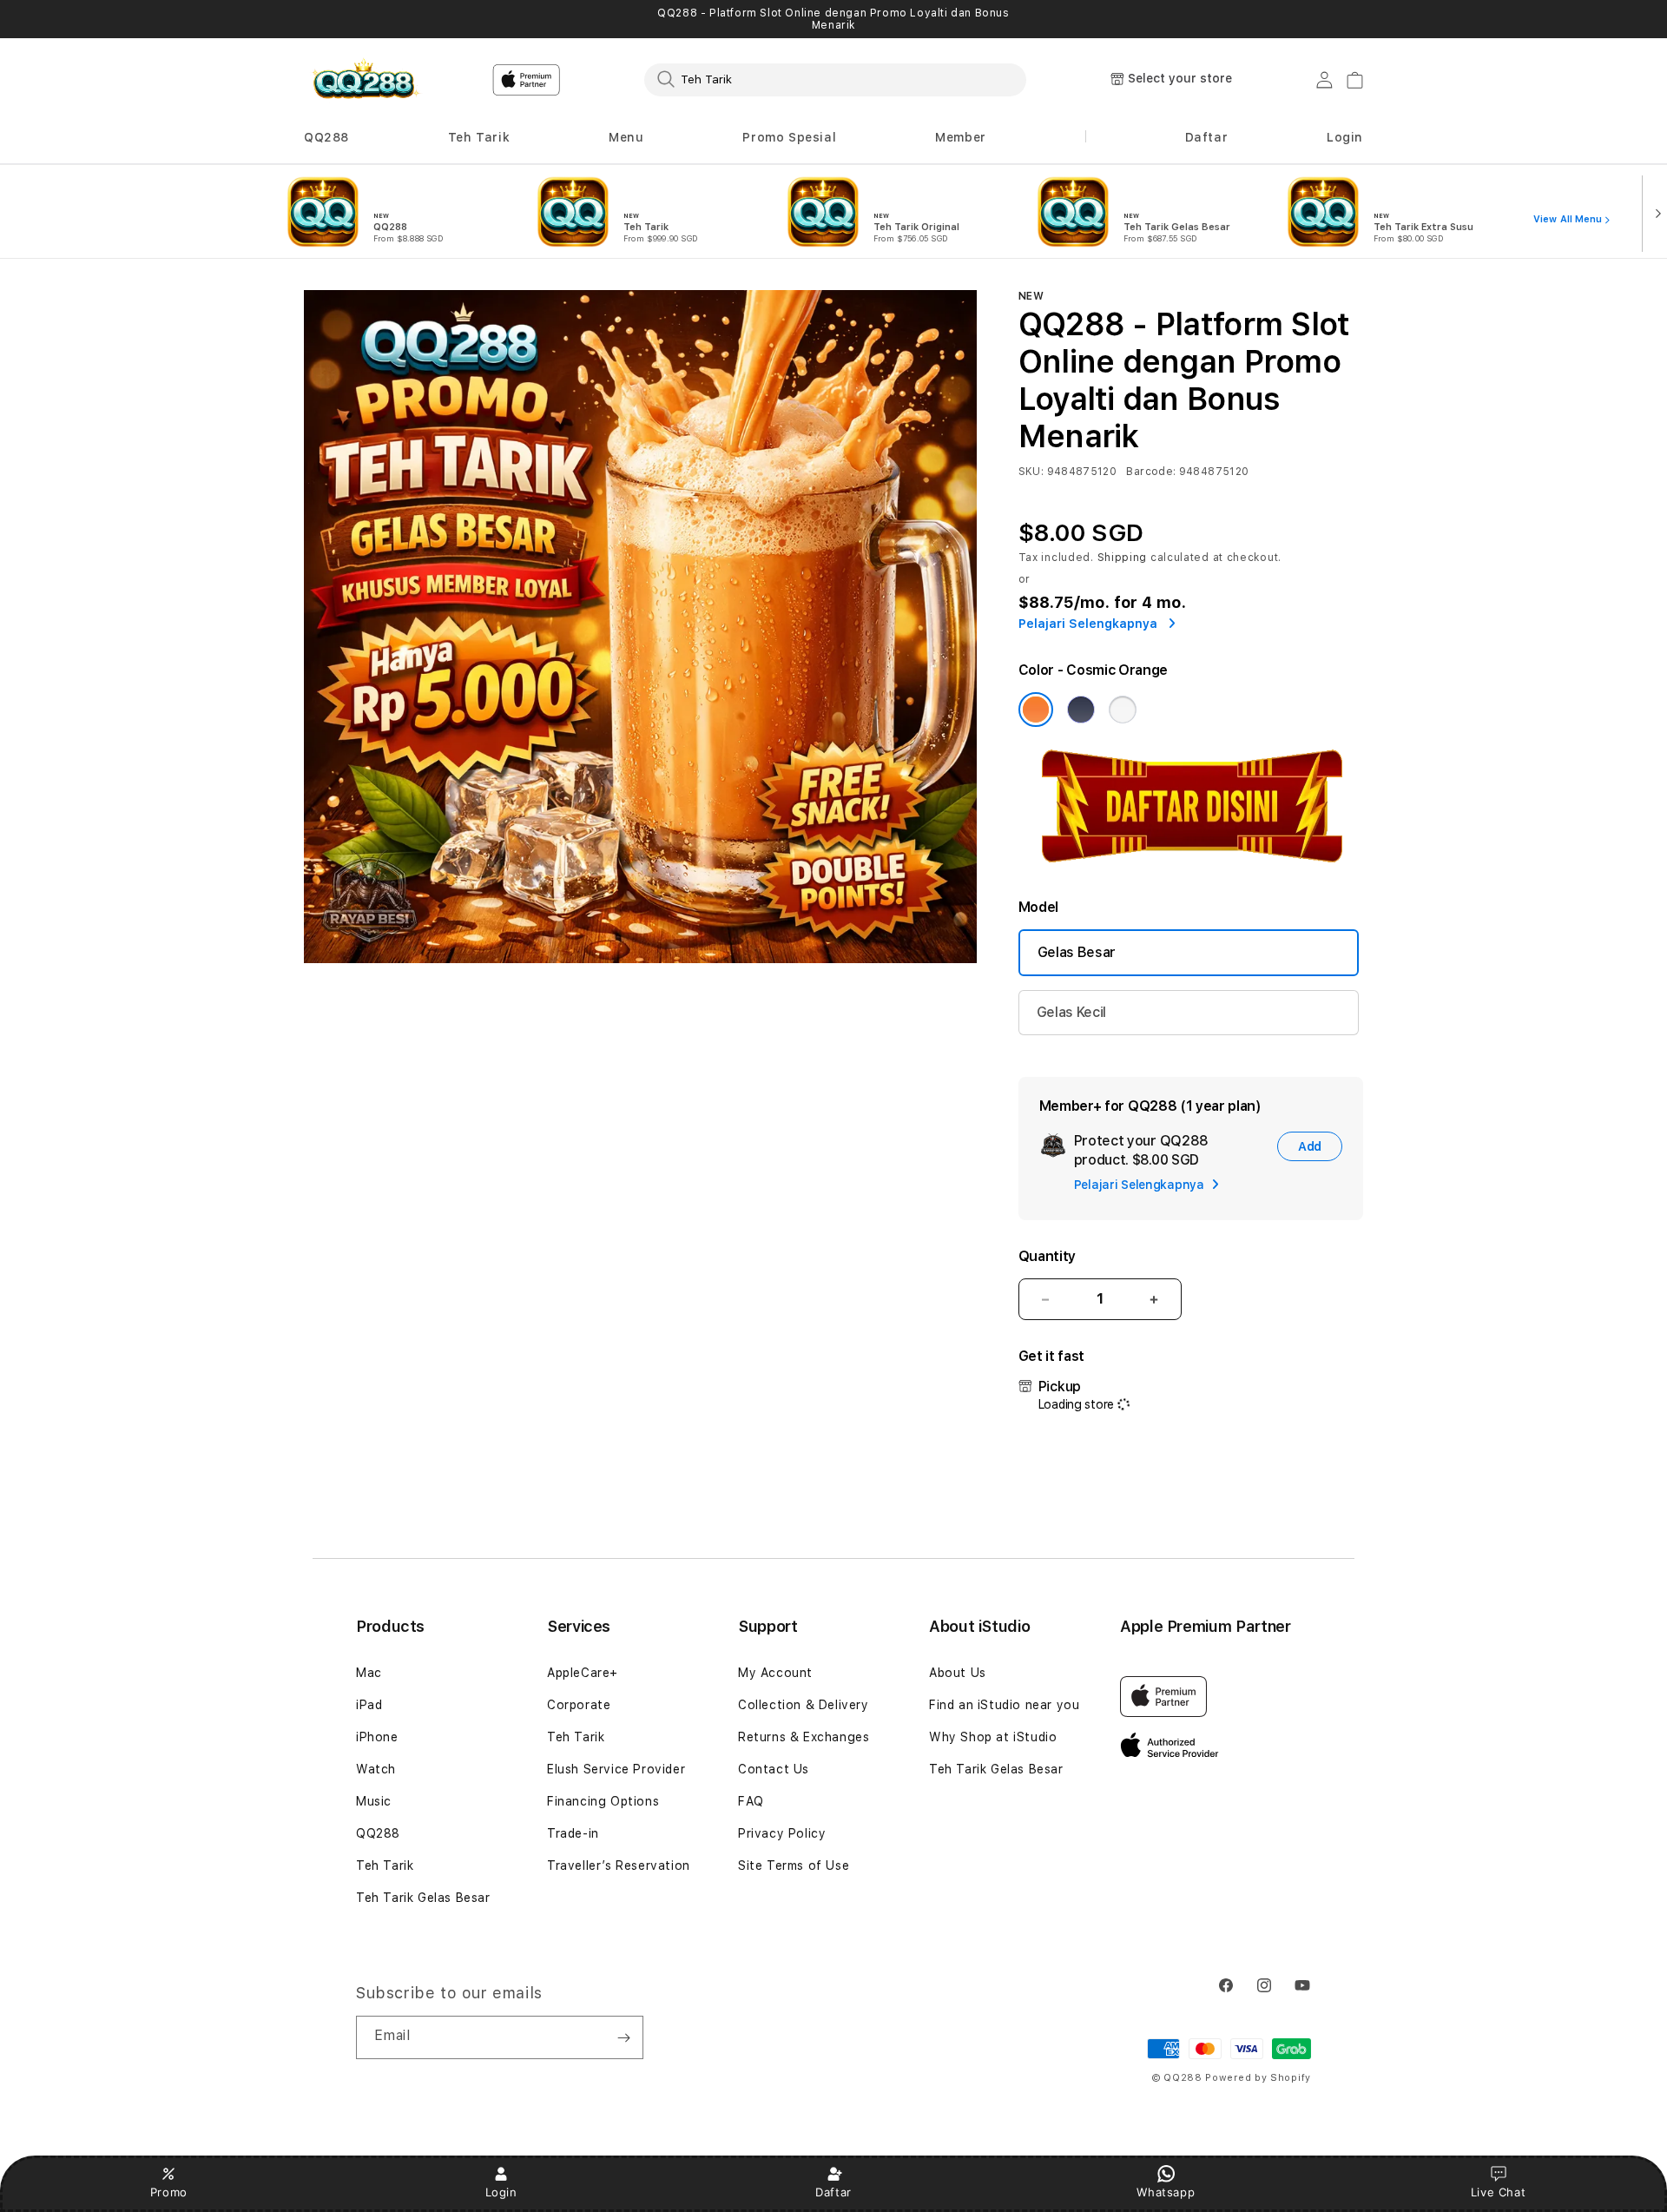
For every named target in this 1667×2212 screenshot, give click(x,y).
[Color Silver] (1123, 710)
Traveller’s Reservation (619, 1865)
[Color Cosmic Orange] (1036, 710)
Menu (626, 137)
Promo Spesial (789, 137)
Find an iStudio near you (1004, 1705)
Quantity (1047, 1256)
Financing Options (603, 1801)
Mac (369, 1673)
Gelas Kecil (1071, 1012)
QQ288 (326, 137)
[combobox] (835, 79)
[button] (326, 138)
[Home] (364, 80)
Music (374, 1801)
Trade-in (573, 1833)
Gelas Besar (1077, 952)
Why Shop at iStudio (993, 1737)
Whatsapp (1166, 2192)
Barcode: (1151, 472)
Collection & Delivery (804, 1705)
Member (961, 137)
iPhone (377, 1737)
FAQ (751, 1801)
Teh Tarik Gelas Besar (423, 1898)
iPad (369, 1705)
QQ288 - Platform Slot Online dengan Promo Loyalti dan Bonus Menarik (833, 19)
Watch (376, 1769)
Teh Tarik (479, 137)
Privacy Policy (782, 1833)
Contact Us (774, 1769)
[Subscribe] (623, 2037)
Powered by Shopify (1258, 2078)
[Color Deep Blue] (1081, 710)
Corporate (579, 1705)
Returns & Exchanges (804, 1737)
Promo (169, 2192)
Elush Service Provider (616, 1769)
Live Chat (1498, 2192)
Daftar (833, 2192)
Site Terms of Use (794, 1865)
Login (501, 2192)
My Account (775, 1673)
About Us (958, 1673)
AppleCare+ (583, 1673)
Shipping (1123, 558)
